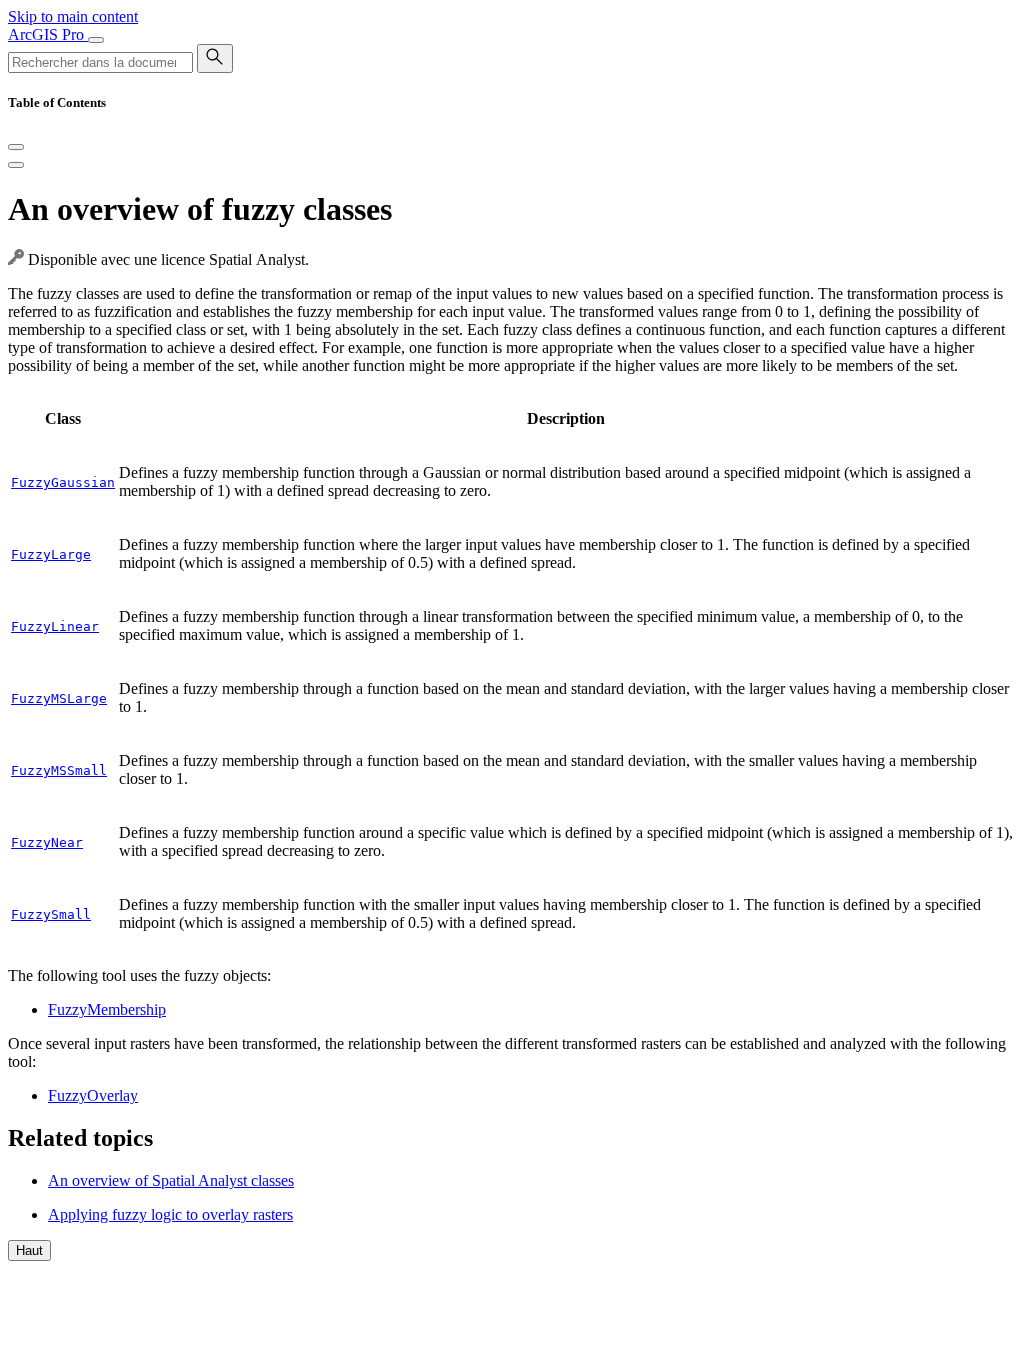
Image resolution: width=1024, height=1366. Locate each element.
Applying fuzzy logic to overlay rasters (170, 1214)
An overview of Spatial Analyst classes (171, 1180)
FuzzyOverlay (93, 1095)
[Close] (16, 147)
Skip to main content (73, 16)
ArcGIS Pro (48, 34)
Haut (29, 1250)
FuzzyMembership (107, 1009)
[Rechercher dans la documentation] (215, 58)
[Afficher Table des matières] (16, 165)
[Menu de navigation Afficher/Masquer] (96, 40)
